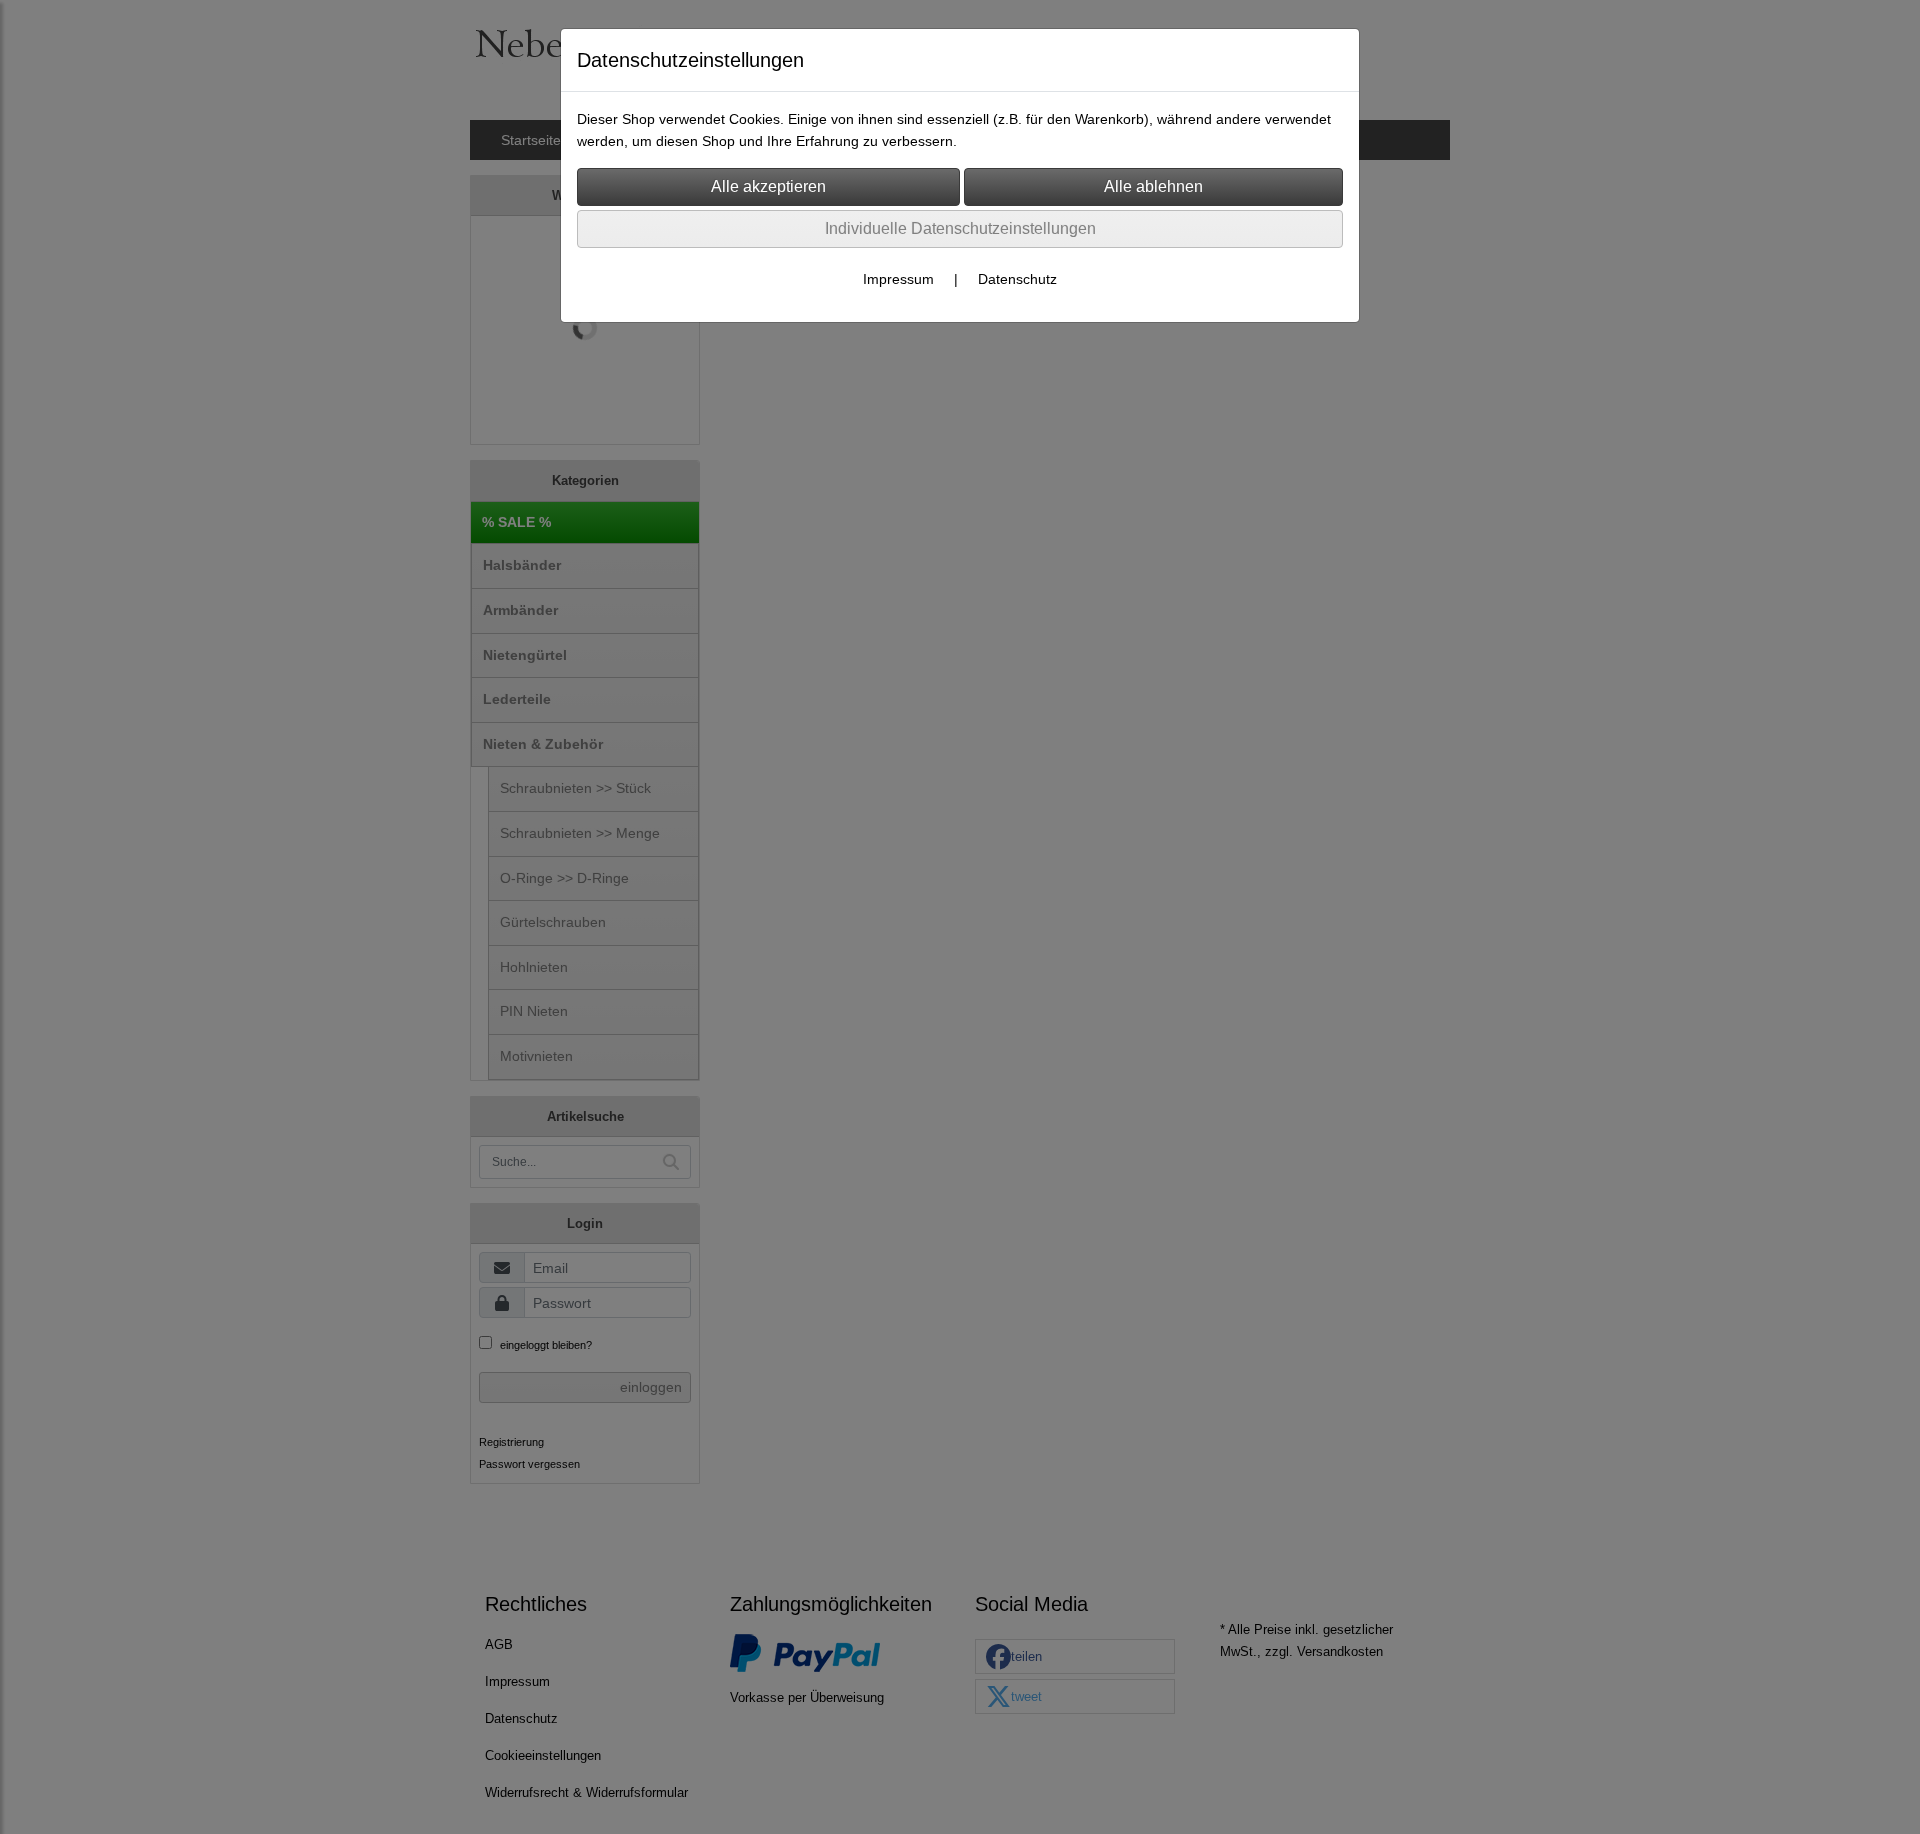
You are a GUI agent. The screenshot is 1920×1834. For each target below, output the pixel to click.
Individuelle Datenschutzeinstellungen (960, 228)
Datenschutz (1017, 279)
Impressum (898, 279)
